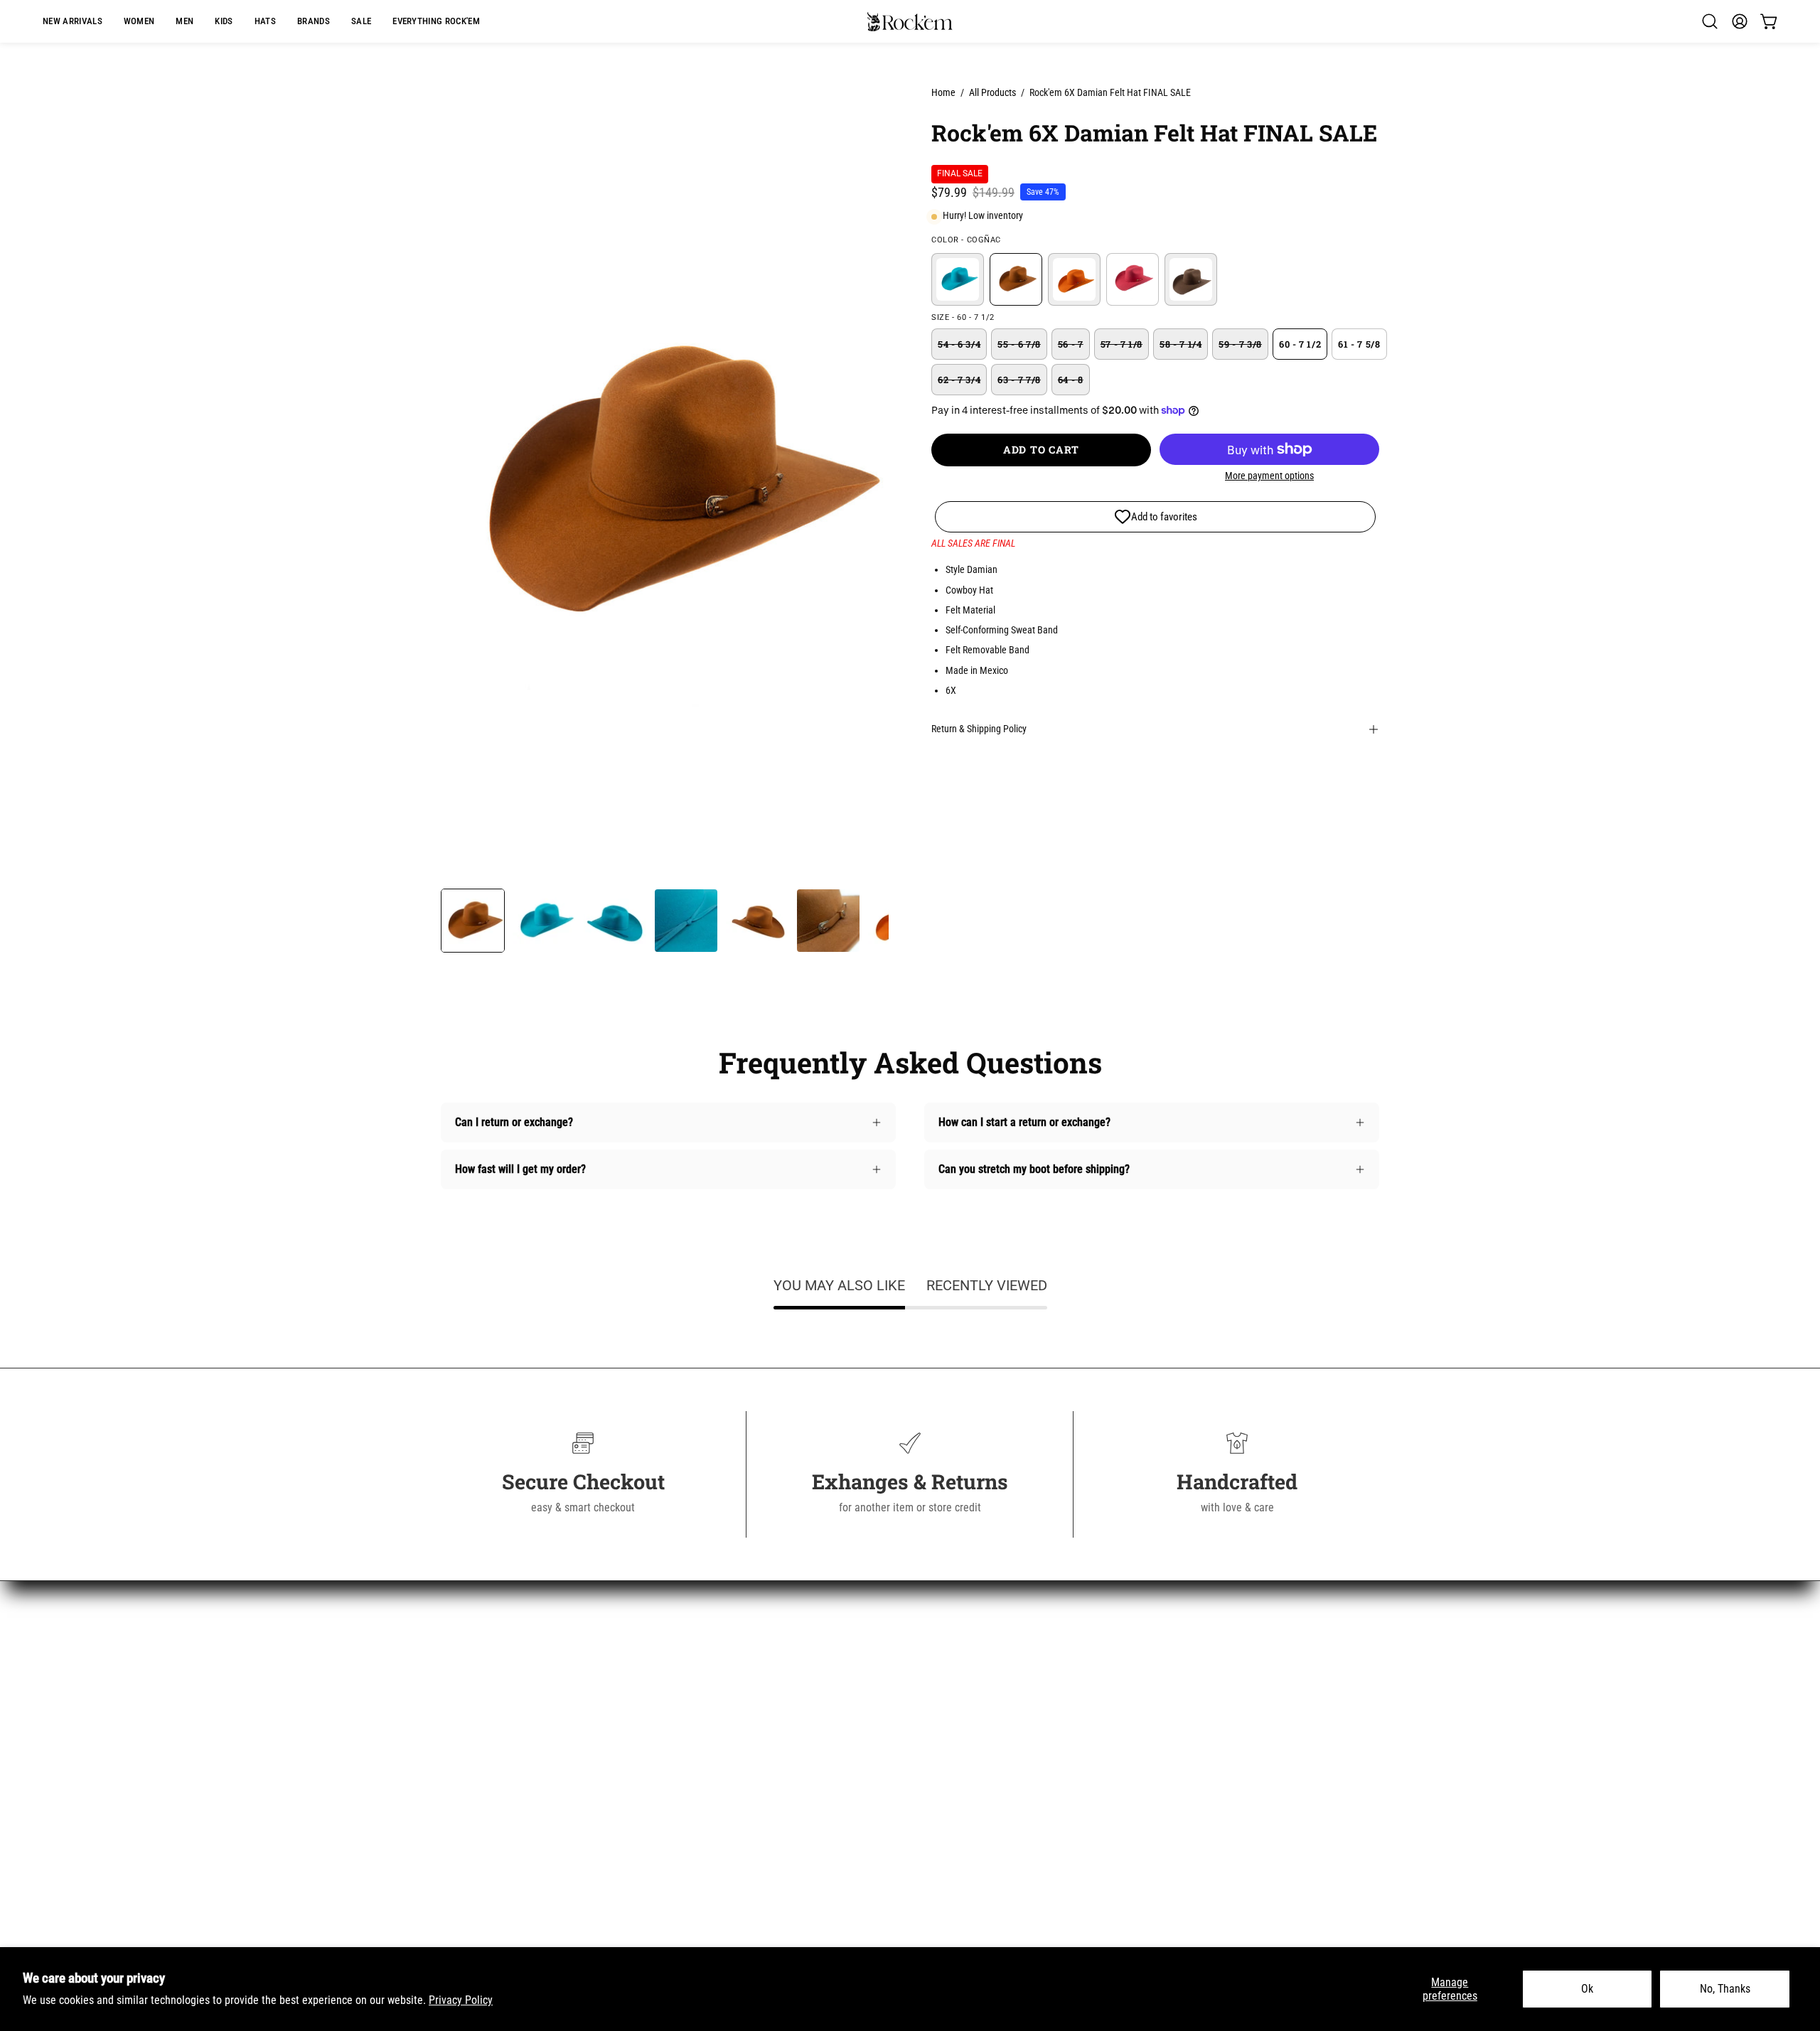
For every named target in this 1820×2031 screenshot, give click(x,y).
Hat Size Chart (716, 1780)
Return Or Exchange (728, 1733)
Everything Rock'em (486, 1827)
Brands (457, 1780)
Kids (451, 1733)
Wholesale (706, 1827)
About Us (703, 1662)
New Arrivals (470, 1662)
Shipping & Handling (729, 1709)
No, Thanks (1725, 1989)
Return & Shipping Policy (979, 729)
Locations (705, 1874)
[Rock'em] (910, 22)
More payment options (1269, 476)
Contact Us (707, 1686)
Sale (451, 1803)
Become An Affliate (726, 1850)
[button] (314, 21)
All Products (992, 92)
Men (451, 1709)
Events (698, 1897)
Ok (1587, 1989)
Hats (451, 1756)
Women (458, 1686)
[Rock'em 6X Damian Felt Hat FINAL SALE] (473, 921)
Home (943, 92)
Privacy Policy (461, 2000)
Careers (700, 1803)
